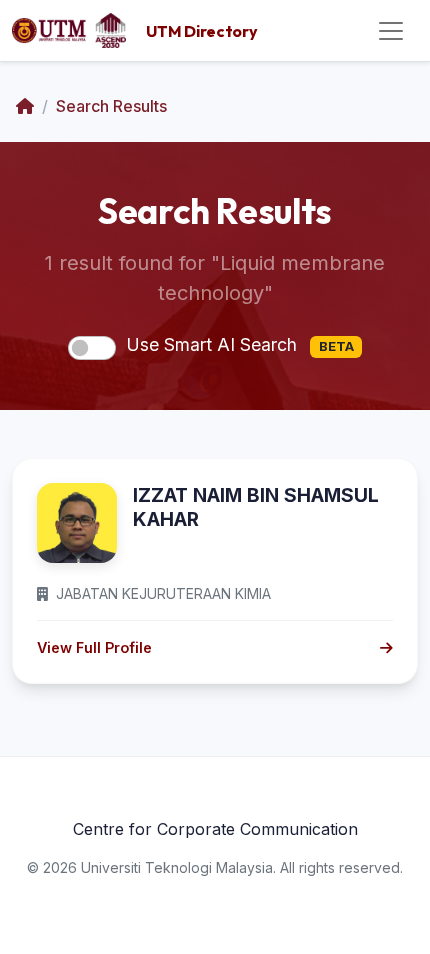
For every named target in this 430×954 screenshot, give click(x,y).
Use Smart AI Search (240, 344)
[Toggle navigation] (391, 31)
